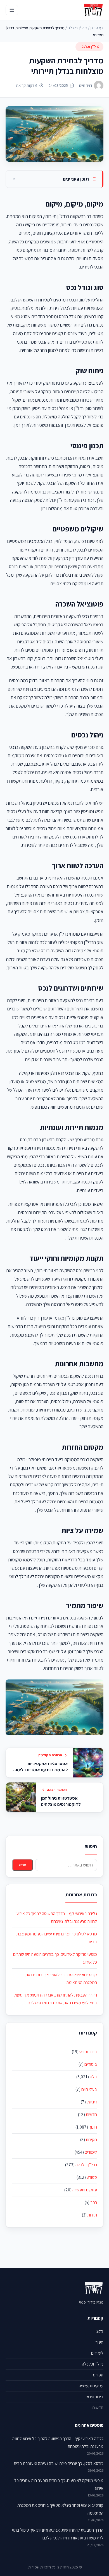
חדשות (91, 2114)
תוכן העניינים (76, 179)
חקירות (91, 2140)
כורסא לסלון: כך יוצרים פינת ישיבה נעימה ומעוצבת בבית (59, 2463)
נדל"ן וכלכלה (77, 28)
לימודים (91, 2152)
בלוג (93, 2077)
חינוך (93, 2127)
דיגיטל (92, 2102)
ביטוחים (91, 2064)
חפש (22, 1865)
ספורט (92, 2177)
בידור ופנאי (88, 2052)
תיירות (92, 2215)
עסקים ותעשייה (85, 2190)
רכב (94, 2202)
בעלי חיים (89, 2089)
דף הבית (97, 28)
